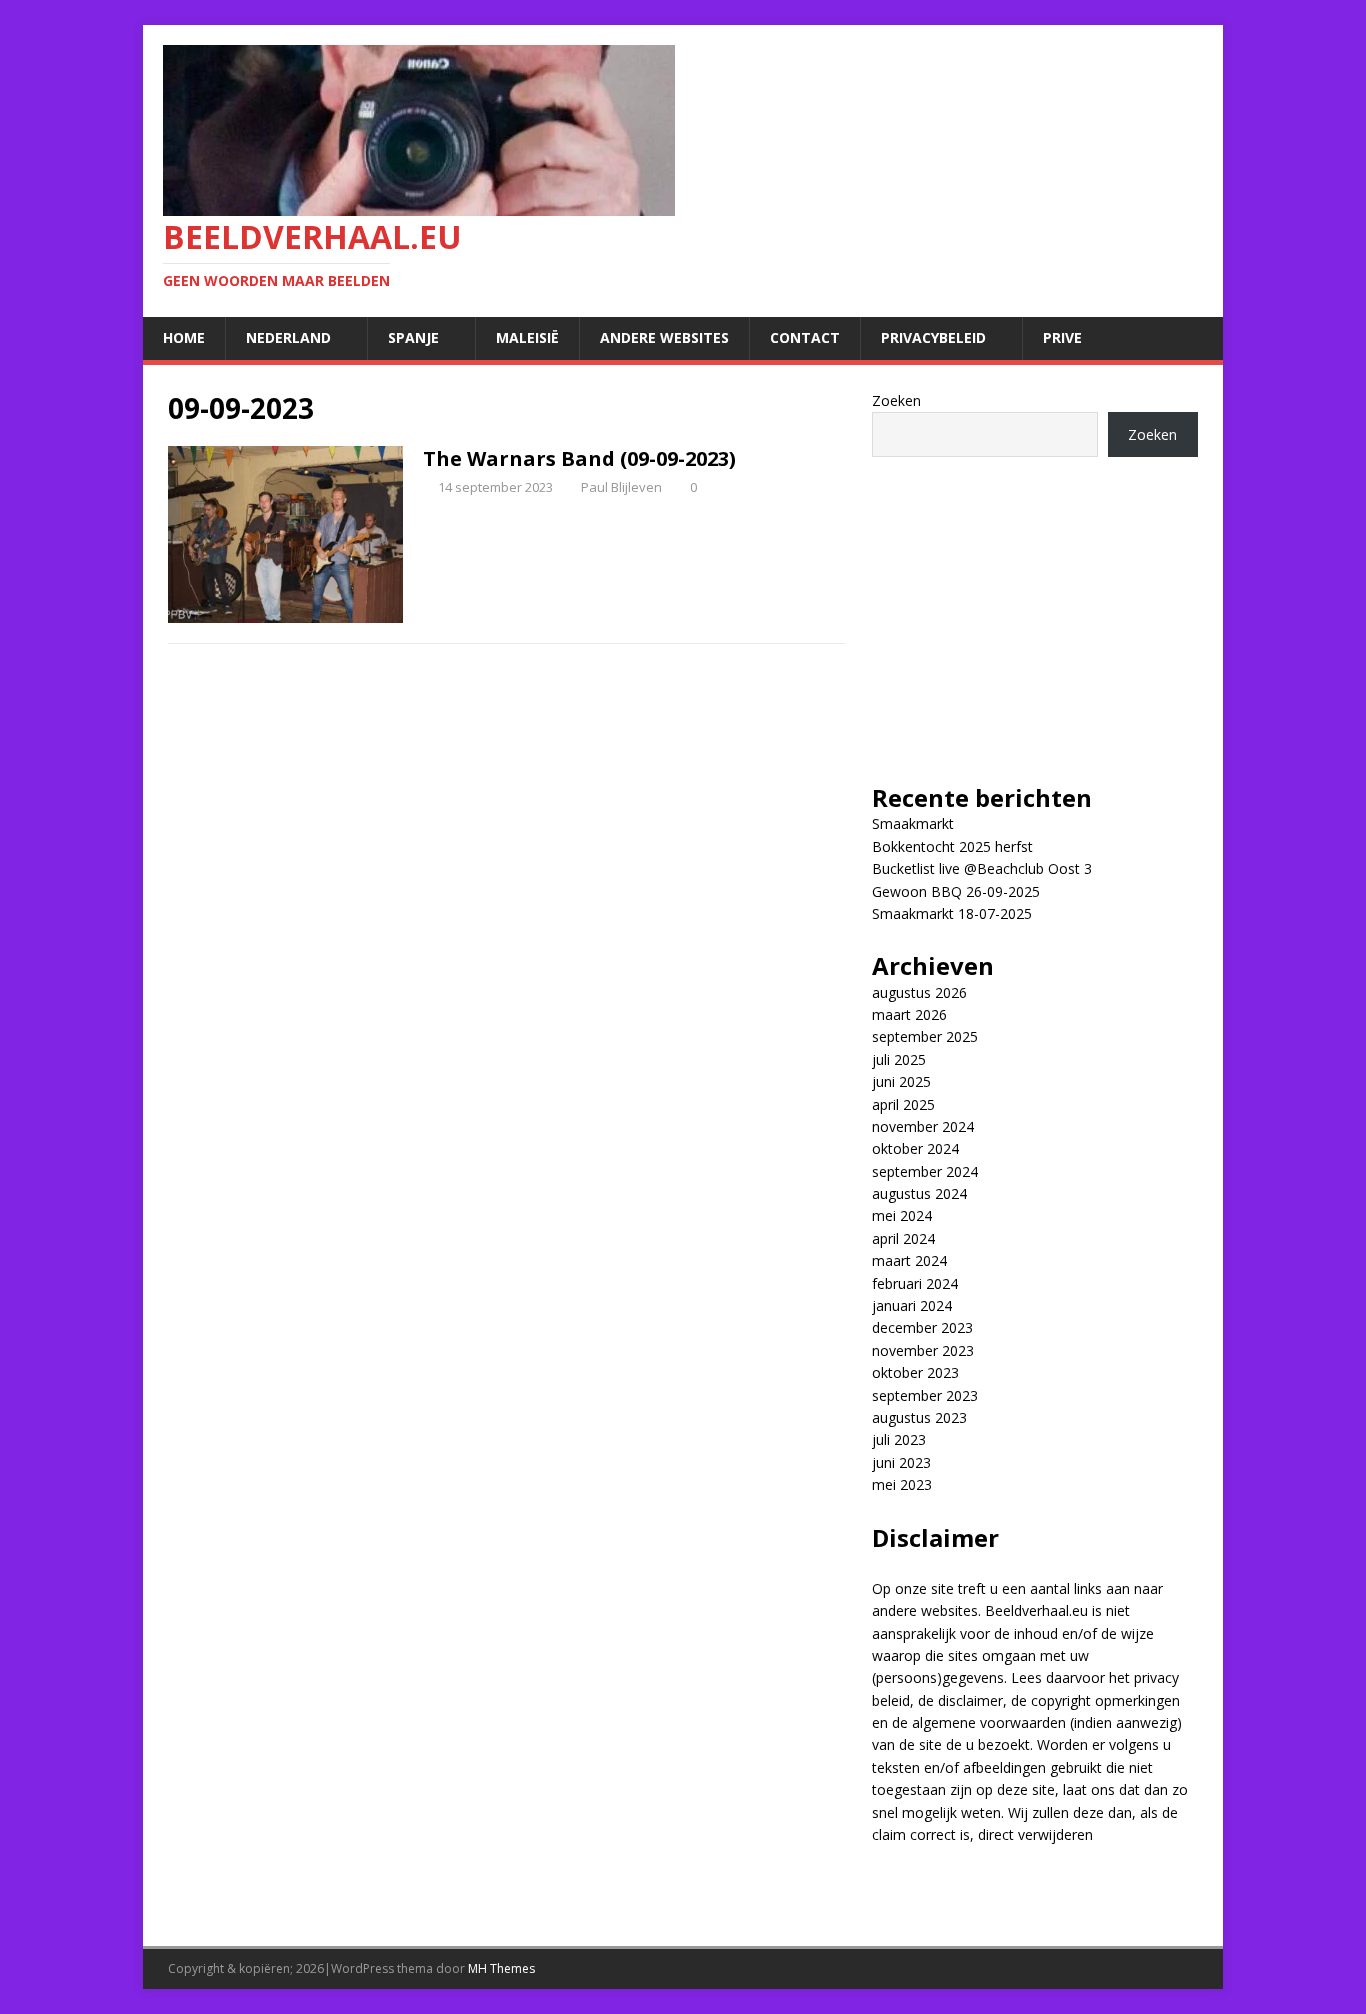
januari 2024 (912, 1305)
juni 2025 (901, 1081)
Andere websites (664, 337)
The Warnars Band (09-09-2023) (579, 458)
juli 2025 (899, 1059)
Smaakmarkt (913, 823)
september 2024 (925, 1171)
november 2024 (923, 1126)
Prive (1062, 337)
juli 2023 (899, 1439)
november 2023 (923, 1350)
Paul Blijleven (621, 487)
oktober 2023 (915, 1372)
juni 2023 (901, 1462)
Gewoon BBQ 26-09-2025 (956, 891)
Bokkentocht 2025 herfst (952, 846)
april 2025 (903, 1104)
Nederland (288, 337)
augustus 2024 (919, 1193)
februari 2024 (915, 1283)
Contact (805, 337)
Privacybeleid (933, 337)
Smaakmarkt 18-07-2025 (952, 913)
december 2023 (922, 1327)
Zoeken (896, 400)
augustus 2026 (919, 992)
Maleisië (527, 337)
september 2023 (925, 1395)
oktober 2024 (915, 1148)
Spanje (413, 337)
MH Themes (501, 1968)
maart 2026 (909, 1014)
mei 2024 (902, 1215)
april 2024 (903, 1238)
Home (184, 337)
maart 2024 (909, 1260)
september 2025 (925, 1036)
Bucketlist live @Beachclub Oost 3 (982, 868)
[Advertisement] (1035, 607)
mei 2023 (902, 1484)
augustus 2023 (919, 1417)
